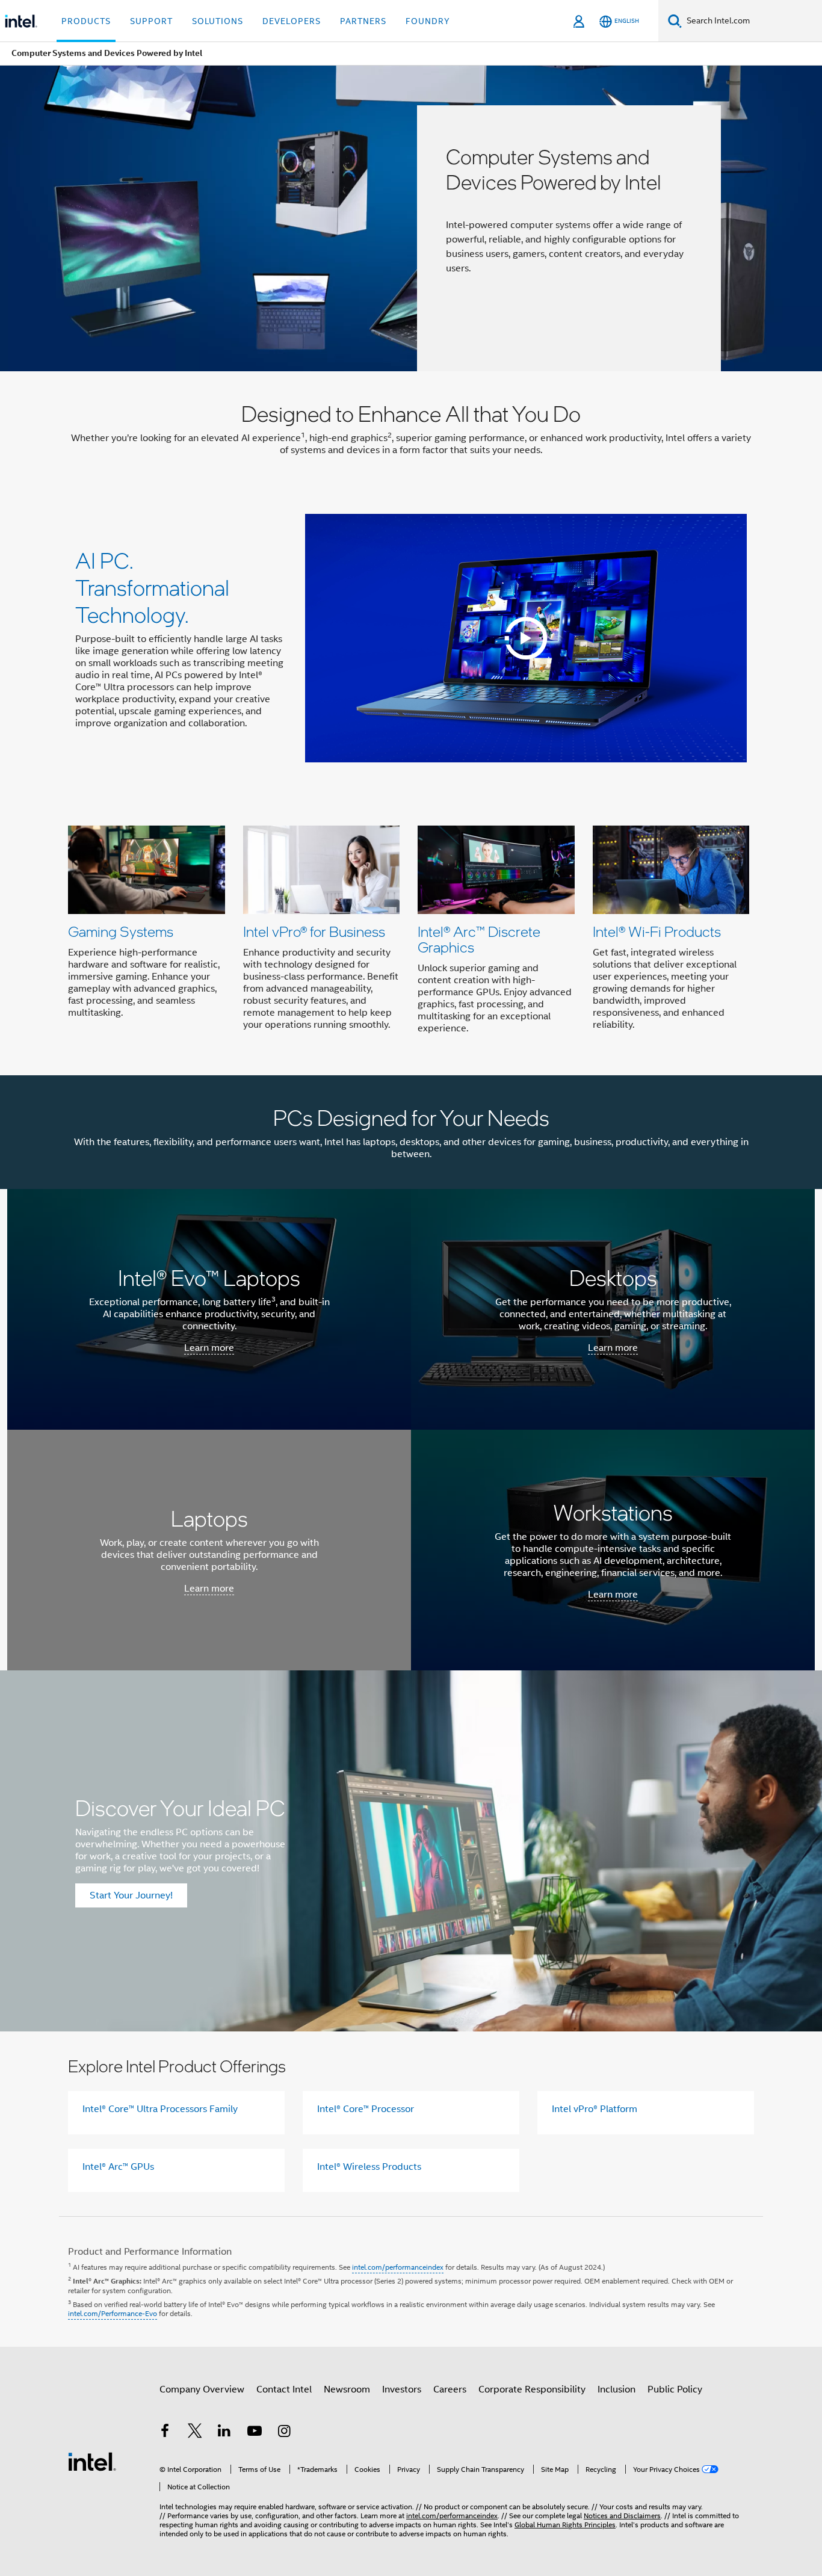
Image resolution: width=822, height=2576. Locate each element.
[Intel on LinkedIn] (224, 2433)
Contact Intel (284, 2389)
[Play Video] (526, 638)
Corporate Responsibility (532, 2389)
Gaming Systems (121, 931)
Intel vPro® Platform (595, 2109)
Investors (402, 2389)
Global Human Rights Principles (565, 2525)
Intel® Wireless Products (369, 2167)
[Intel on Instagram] (284, 2433)
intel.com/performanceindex (398, 2267)
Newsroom (347, 2389)
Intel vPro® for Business (314, 931)
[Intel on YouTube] (255, 2433)
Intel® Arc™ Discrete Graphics (479, 939)
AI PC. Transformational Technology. (152, 587)
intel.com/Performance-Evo (113, 2313)
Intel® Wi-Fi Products (657, 931)
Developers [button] (292, 21)
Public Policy (675, 2389)
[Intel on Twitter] (195, 2433)
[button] (411, 933)
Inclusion (616, 2389)
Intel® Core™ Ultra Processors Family (160, 2109)
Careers (450, 2389)
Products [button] (86, 21)
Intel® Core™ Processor (366, 2109)
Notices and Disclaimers (622, 2516)
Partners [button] (363, 21)
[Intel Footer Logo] (92, 2461)
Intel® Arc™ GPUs (118, 2167)
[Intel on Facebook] (165, 2433)
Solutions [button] (218, 21)
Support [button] (151, 21)
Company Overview (202, 2389)
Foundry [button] (428, 21)
